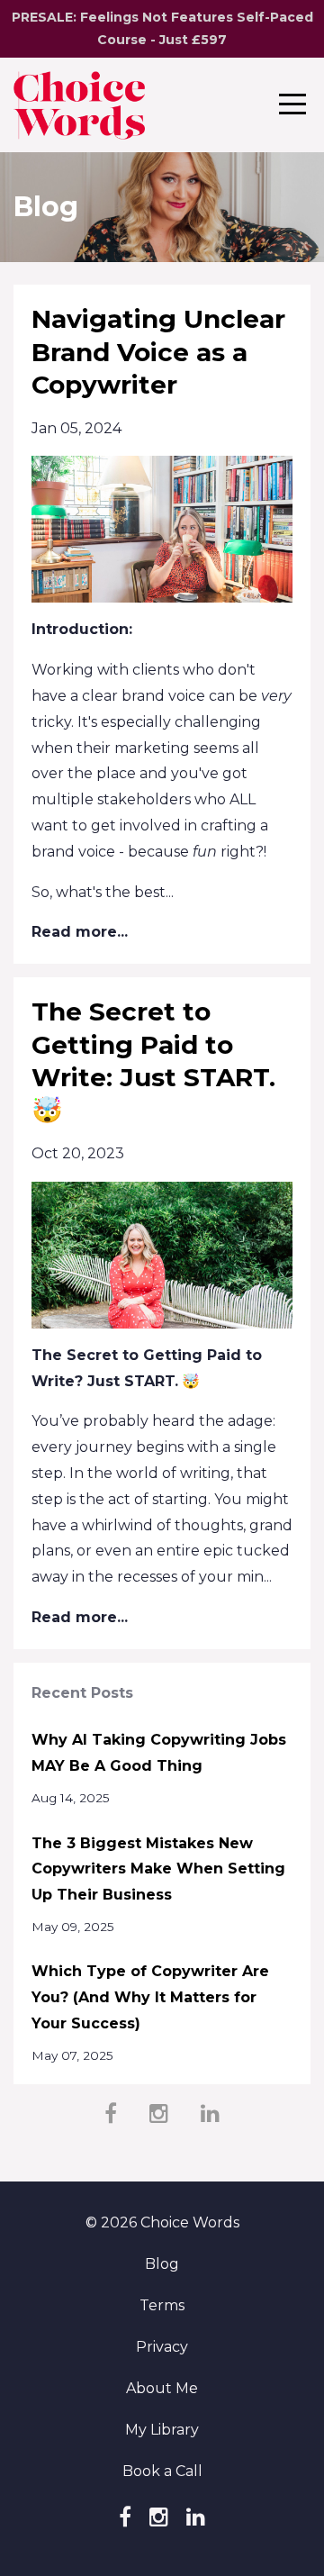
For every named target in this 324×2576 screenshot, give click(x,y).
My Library (162, 2430)
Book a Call (162, 2471)
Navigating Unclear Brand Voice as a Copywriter (158, 352)
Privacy (162, 2347)
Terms (162, 2305)
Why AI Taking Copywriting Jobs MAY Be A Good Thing (159, 1753)
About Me (162, 2388)
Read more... (80, 932)
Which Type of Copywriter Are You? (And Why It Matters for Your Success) (150, 1997)
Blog (162, 2264)
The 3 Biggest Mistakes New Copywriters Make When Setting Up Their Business (158, 1869)
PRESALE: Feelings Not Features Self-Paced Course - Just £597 (162, 28)
